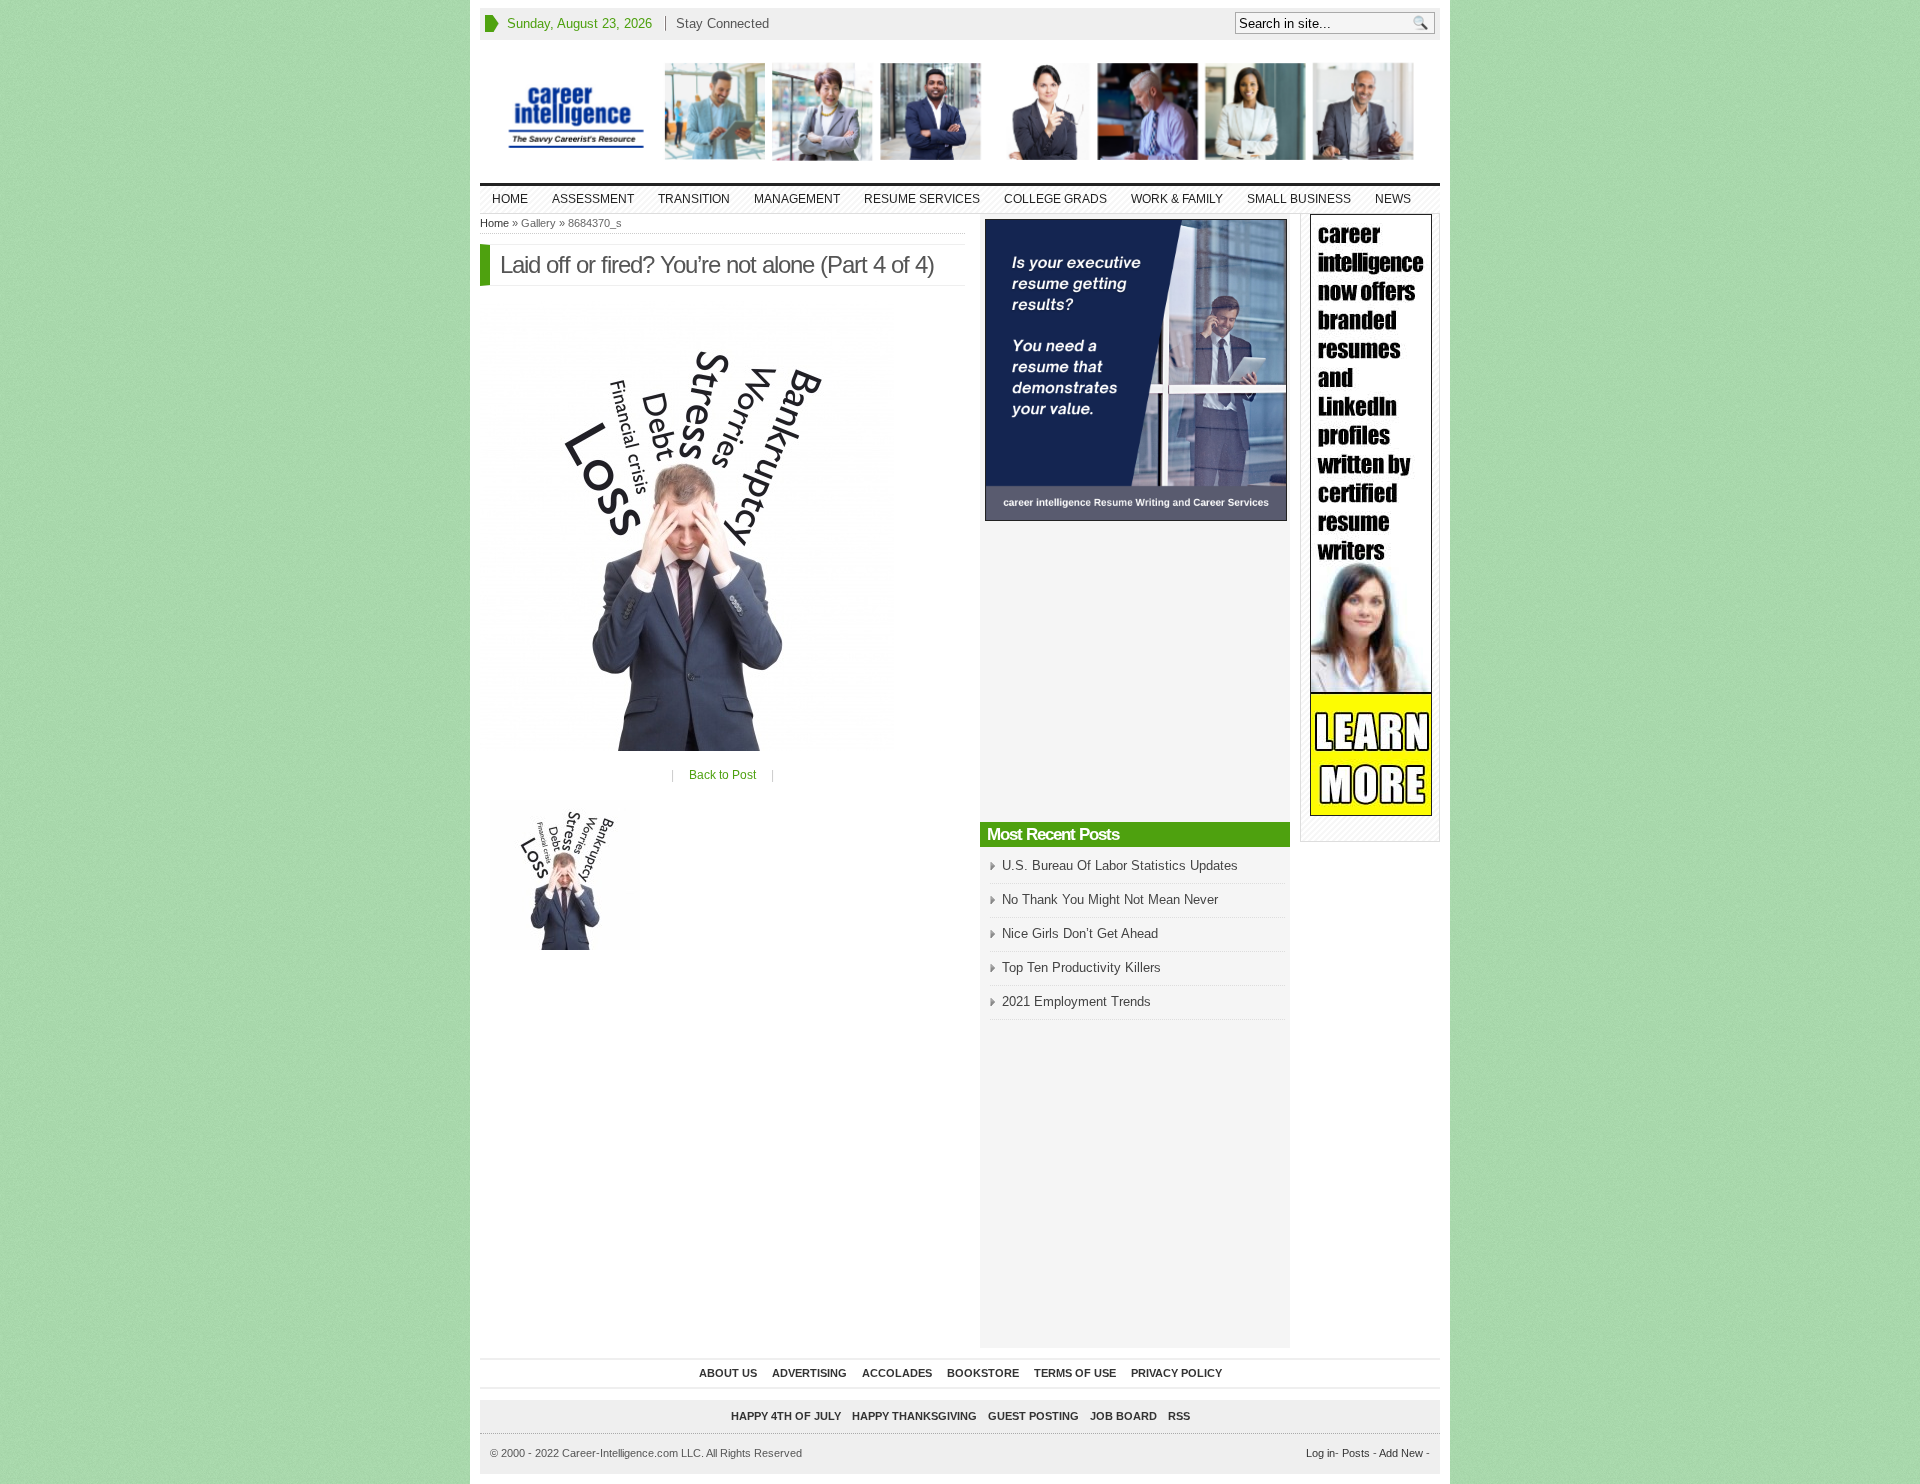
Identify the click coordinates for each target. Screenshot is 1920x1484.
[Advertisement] (1135, 677)
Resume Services (922, 199)
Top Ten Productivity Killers (1081, 967)
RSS (1179, 1416)
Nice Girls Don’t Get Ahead (1080, 933)
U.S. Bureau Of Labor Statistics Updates (1120, 865)
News (1393, 199)
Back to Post (722, 775)
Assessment (593, 199)
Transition (694, 199)
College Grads (1055, 199)
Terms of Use (1075, 1373)
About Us (728, 1373)
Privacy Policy (1176, 1373)
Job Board (1123, 1416)
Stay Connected (722, 23)
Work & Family (1177, 199)
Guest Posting (1033, 1416)
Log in (1320, 1453)
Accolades (897, 1373)
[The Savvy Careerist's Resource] (960, 111)
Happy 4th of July (786, 1416)
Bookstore (983, 1373)
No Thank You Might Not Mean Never (1110, 899)
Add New (1401, 1453)
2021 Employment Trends (1076, 1001)
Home (510, 199)
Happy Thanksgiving (914, 1416)
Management (797, 199)
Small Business (1299, 199)
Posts (1356, 1453)
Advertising (809, 1373)
